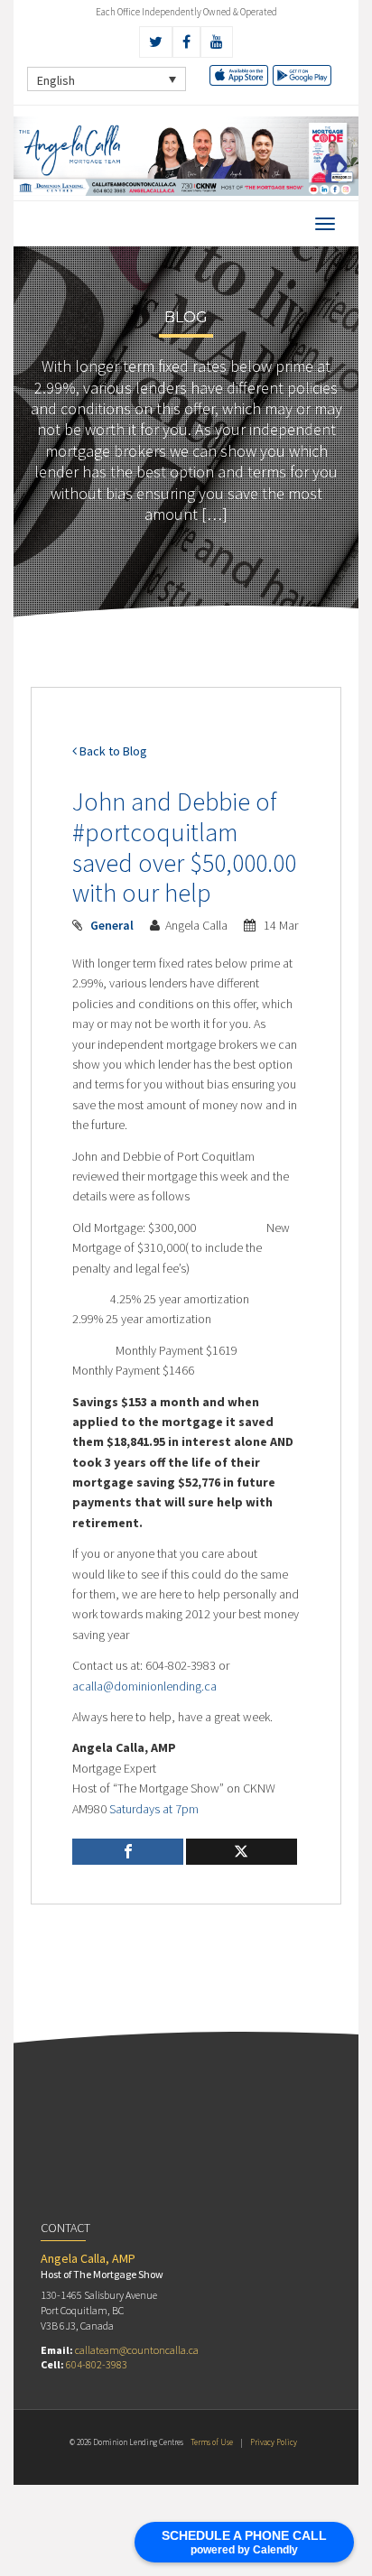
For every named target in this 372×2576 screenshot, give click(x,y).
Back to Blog (112, 751)
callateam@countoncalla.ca (137, 2350)
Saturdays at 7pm (154, 1809)
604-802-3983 (97, 2364)
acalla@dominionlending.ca (144, 1686)
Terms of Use (212, 2442)
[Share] (128, 1852)
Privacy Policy (274, 2442)
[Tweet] (242, 1852)
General (112, 925)
